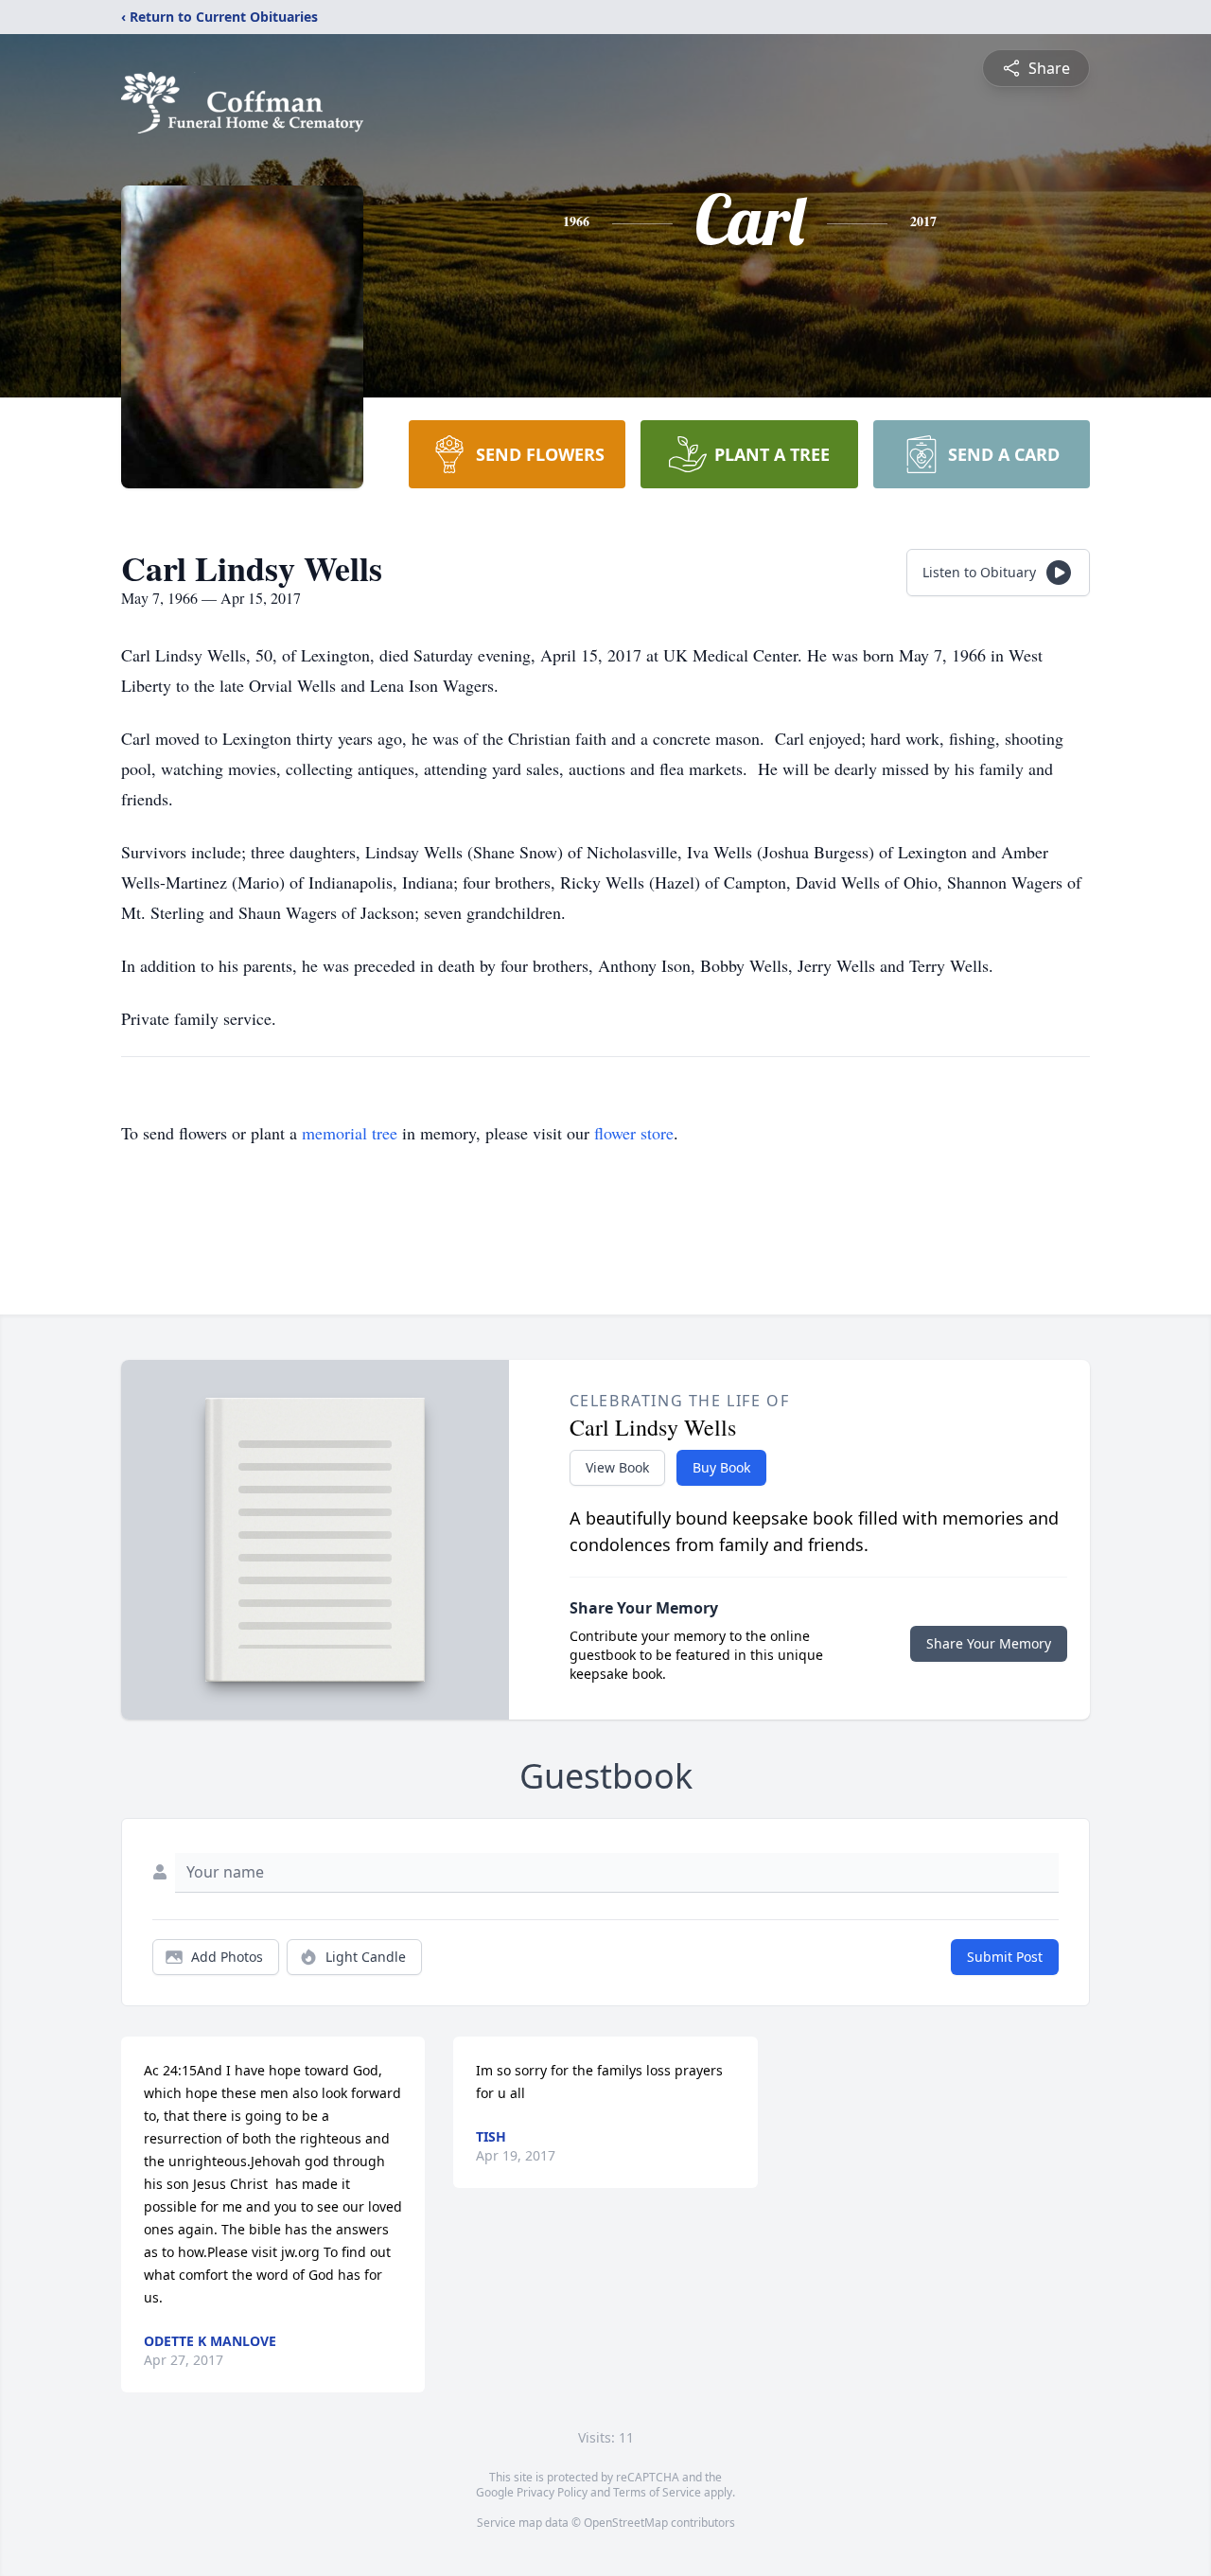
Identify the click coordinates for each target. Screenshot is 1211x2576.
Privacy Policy (552, 2492)
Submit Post (1005, 1957)
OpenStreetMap (626, 2523)
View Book (617, 1467)
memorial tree (350, 1133)
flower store (634, 1133)
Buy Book (721, 1467)
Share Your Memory (989, 1643)
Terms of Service (657, 2492)
